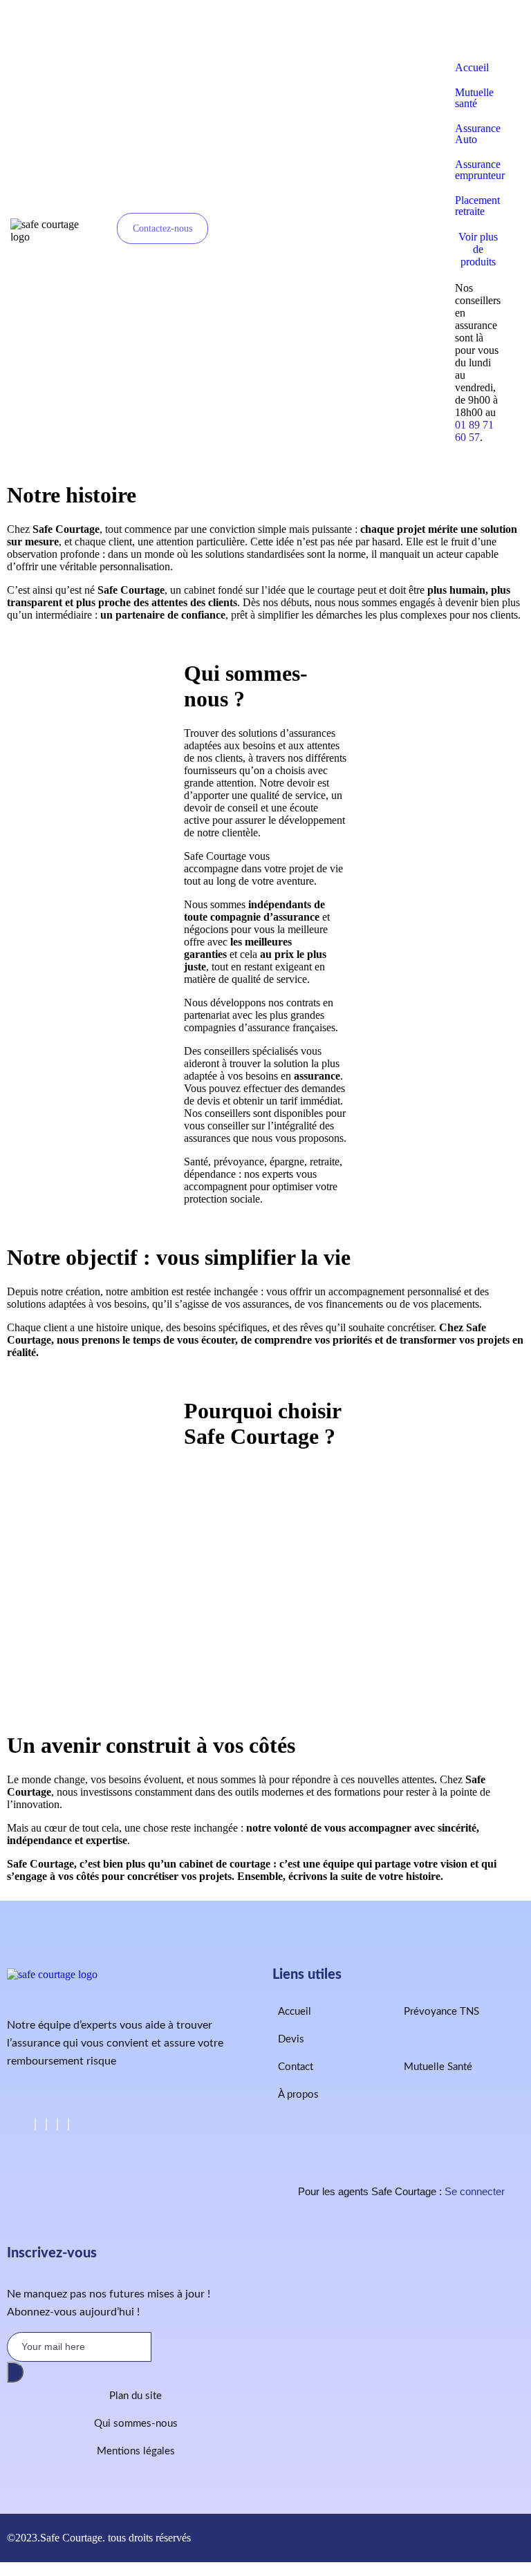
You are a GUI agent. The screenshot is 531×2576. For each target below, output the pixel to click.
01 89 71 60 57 (474, 431)
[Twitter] (46, 2124)
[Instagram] (68, 2124)
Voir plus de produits (478, 249)
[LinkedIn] (57, 2124)
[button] (478, 30)
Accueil (472, 67)
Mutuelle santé (474, 98)
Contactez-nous (162, 228)
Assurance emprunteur (480, 170)
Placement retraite (477, 206)
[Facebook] (35, 2124)
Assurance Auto (478, 134)
